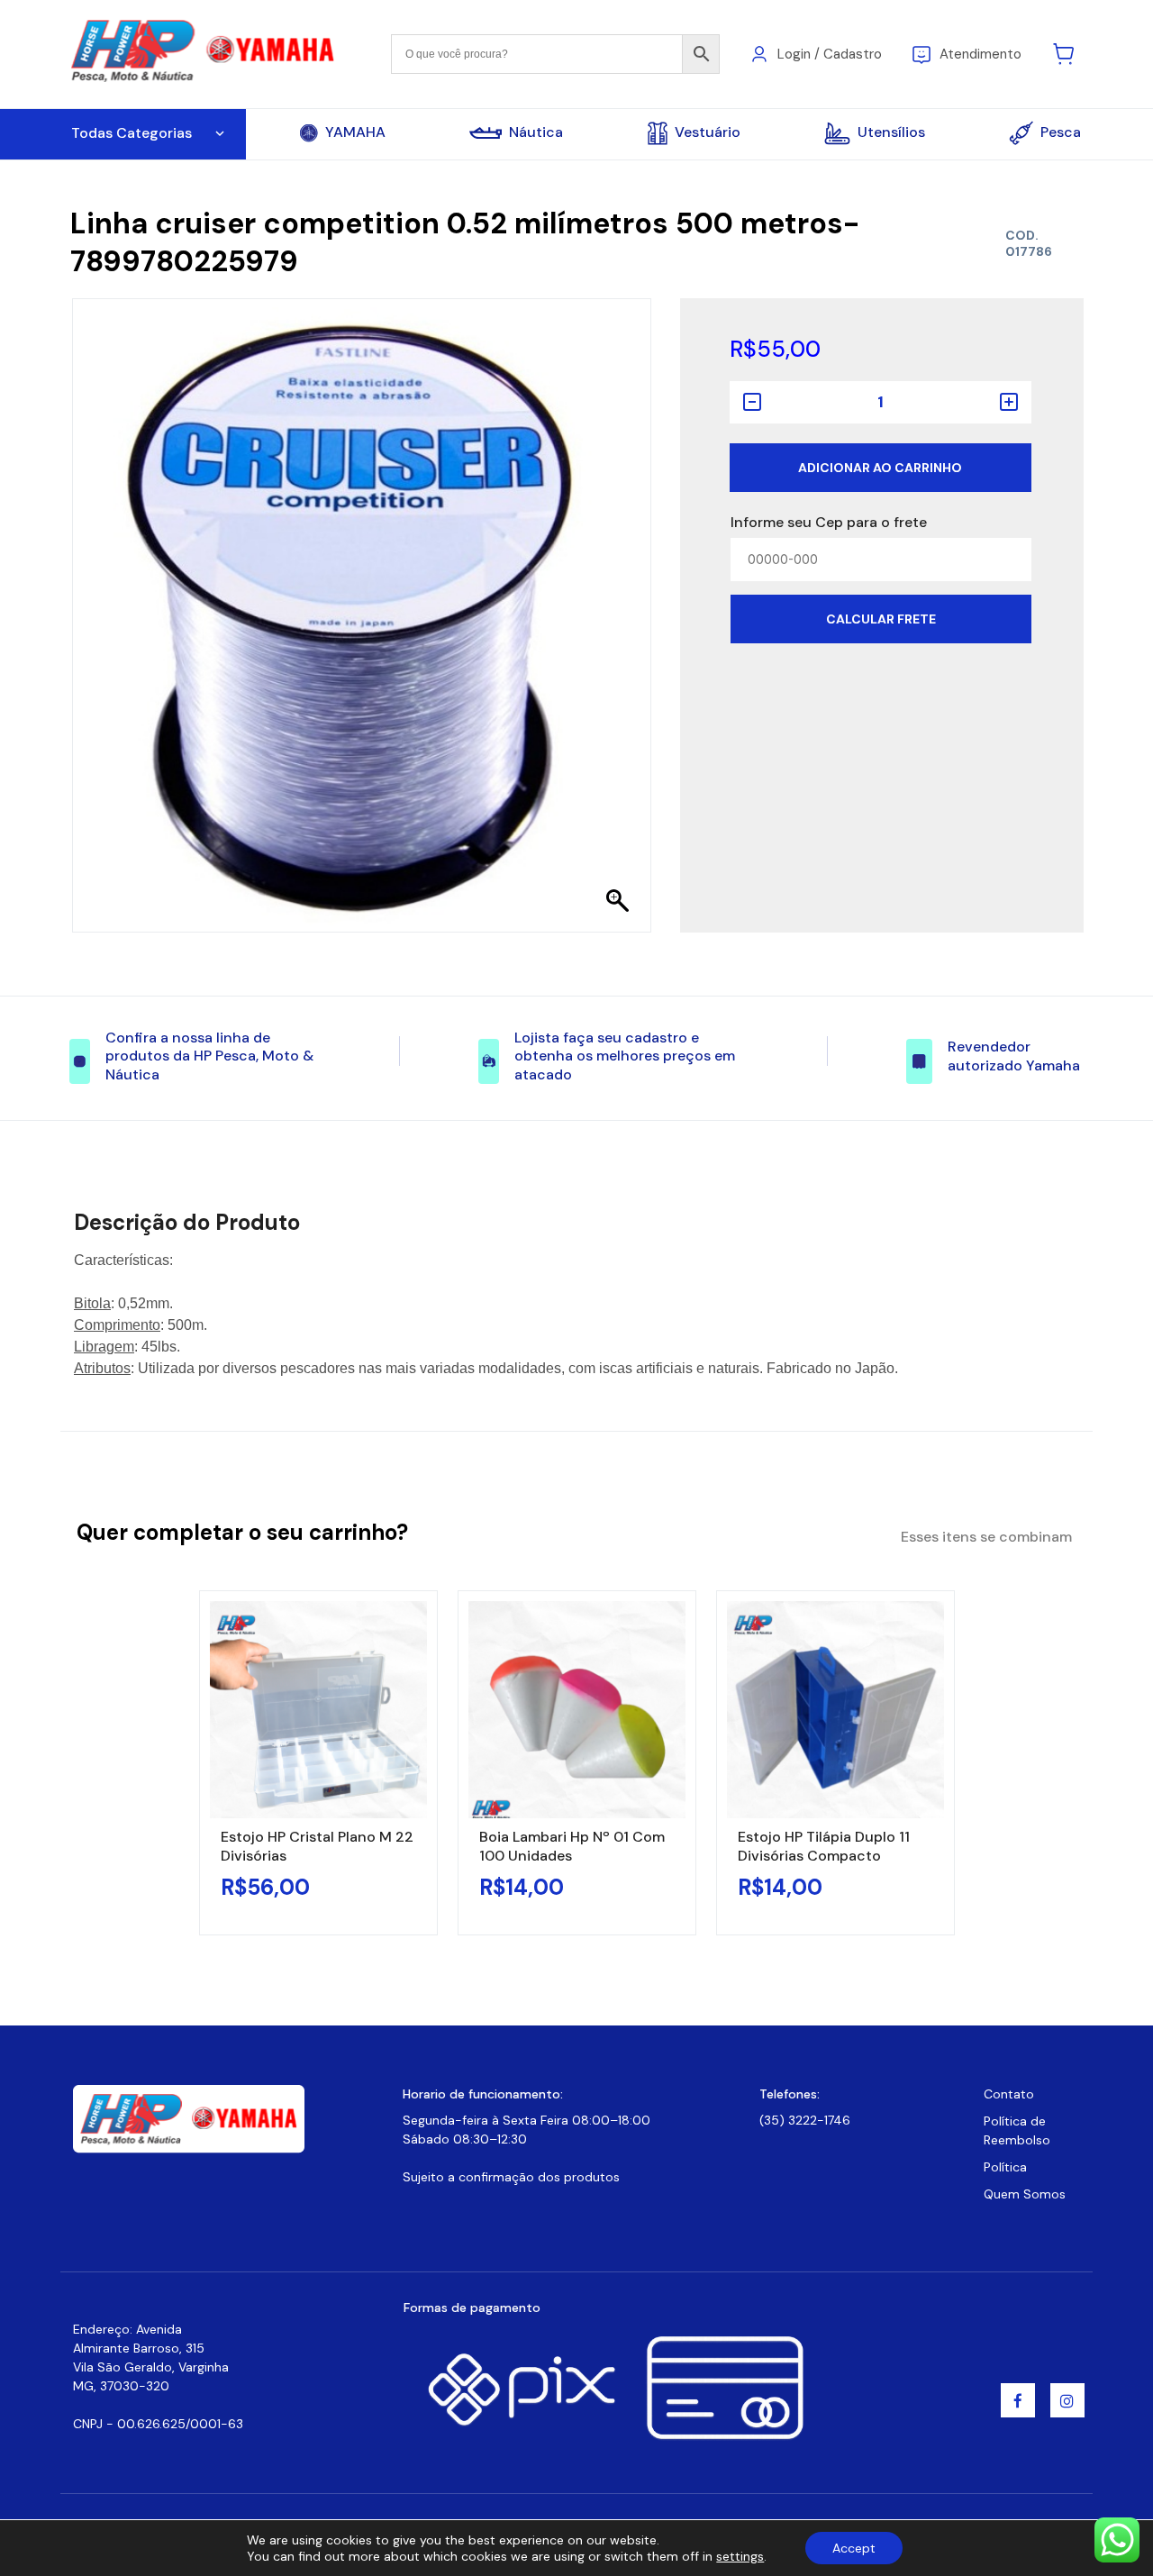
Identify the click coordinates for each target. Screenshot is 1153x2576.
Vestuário (708, 132)
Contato (1009, 2094)
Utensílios (891, 132)
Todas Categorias (132, 133)
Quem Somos (1025, 2194)
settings (740, 2556)
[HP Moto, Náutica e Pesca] (205, 53)
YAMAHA (355, 132)
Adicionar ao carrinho (880, 468)
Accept (854, 2548)
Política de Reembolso (1017, 2130)
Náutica (536, 132)
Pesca (1061, 132)
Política (1005, 2167)
